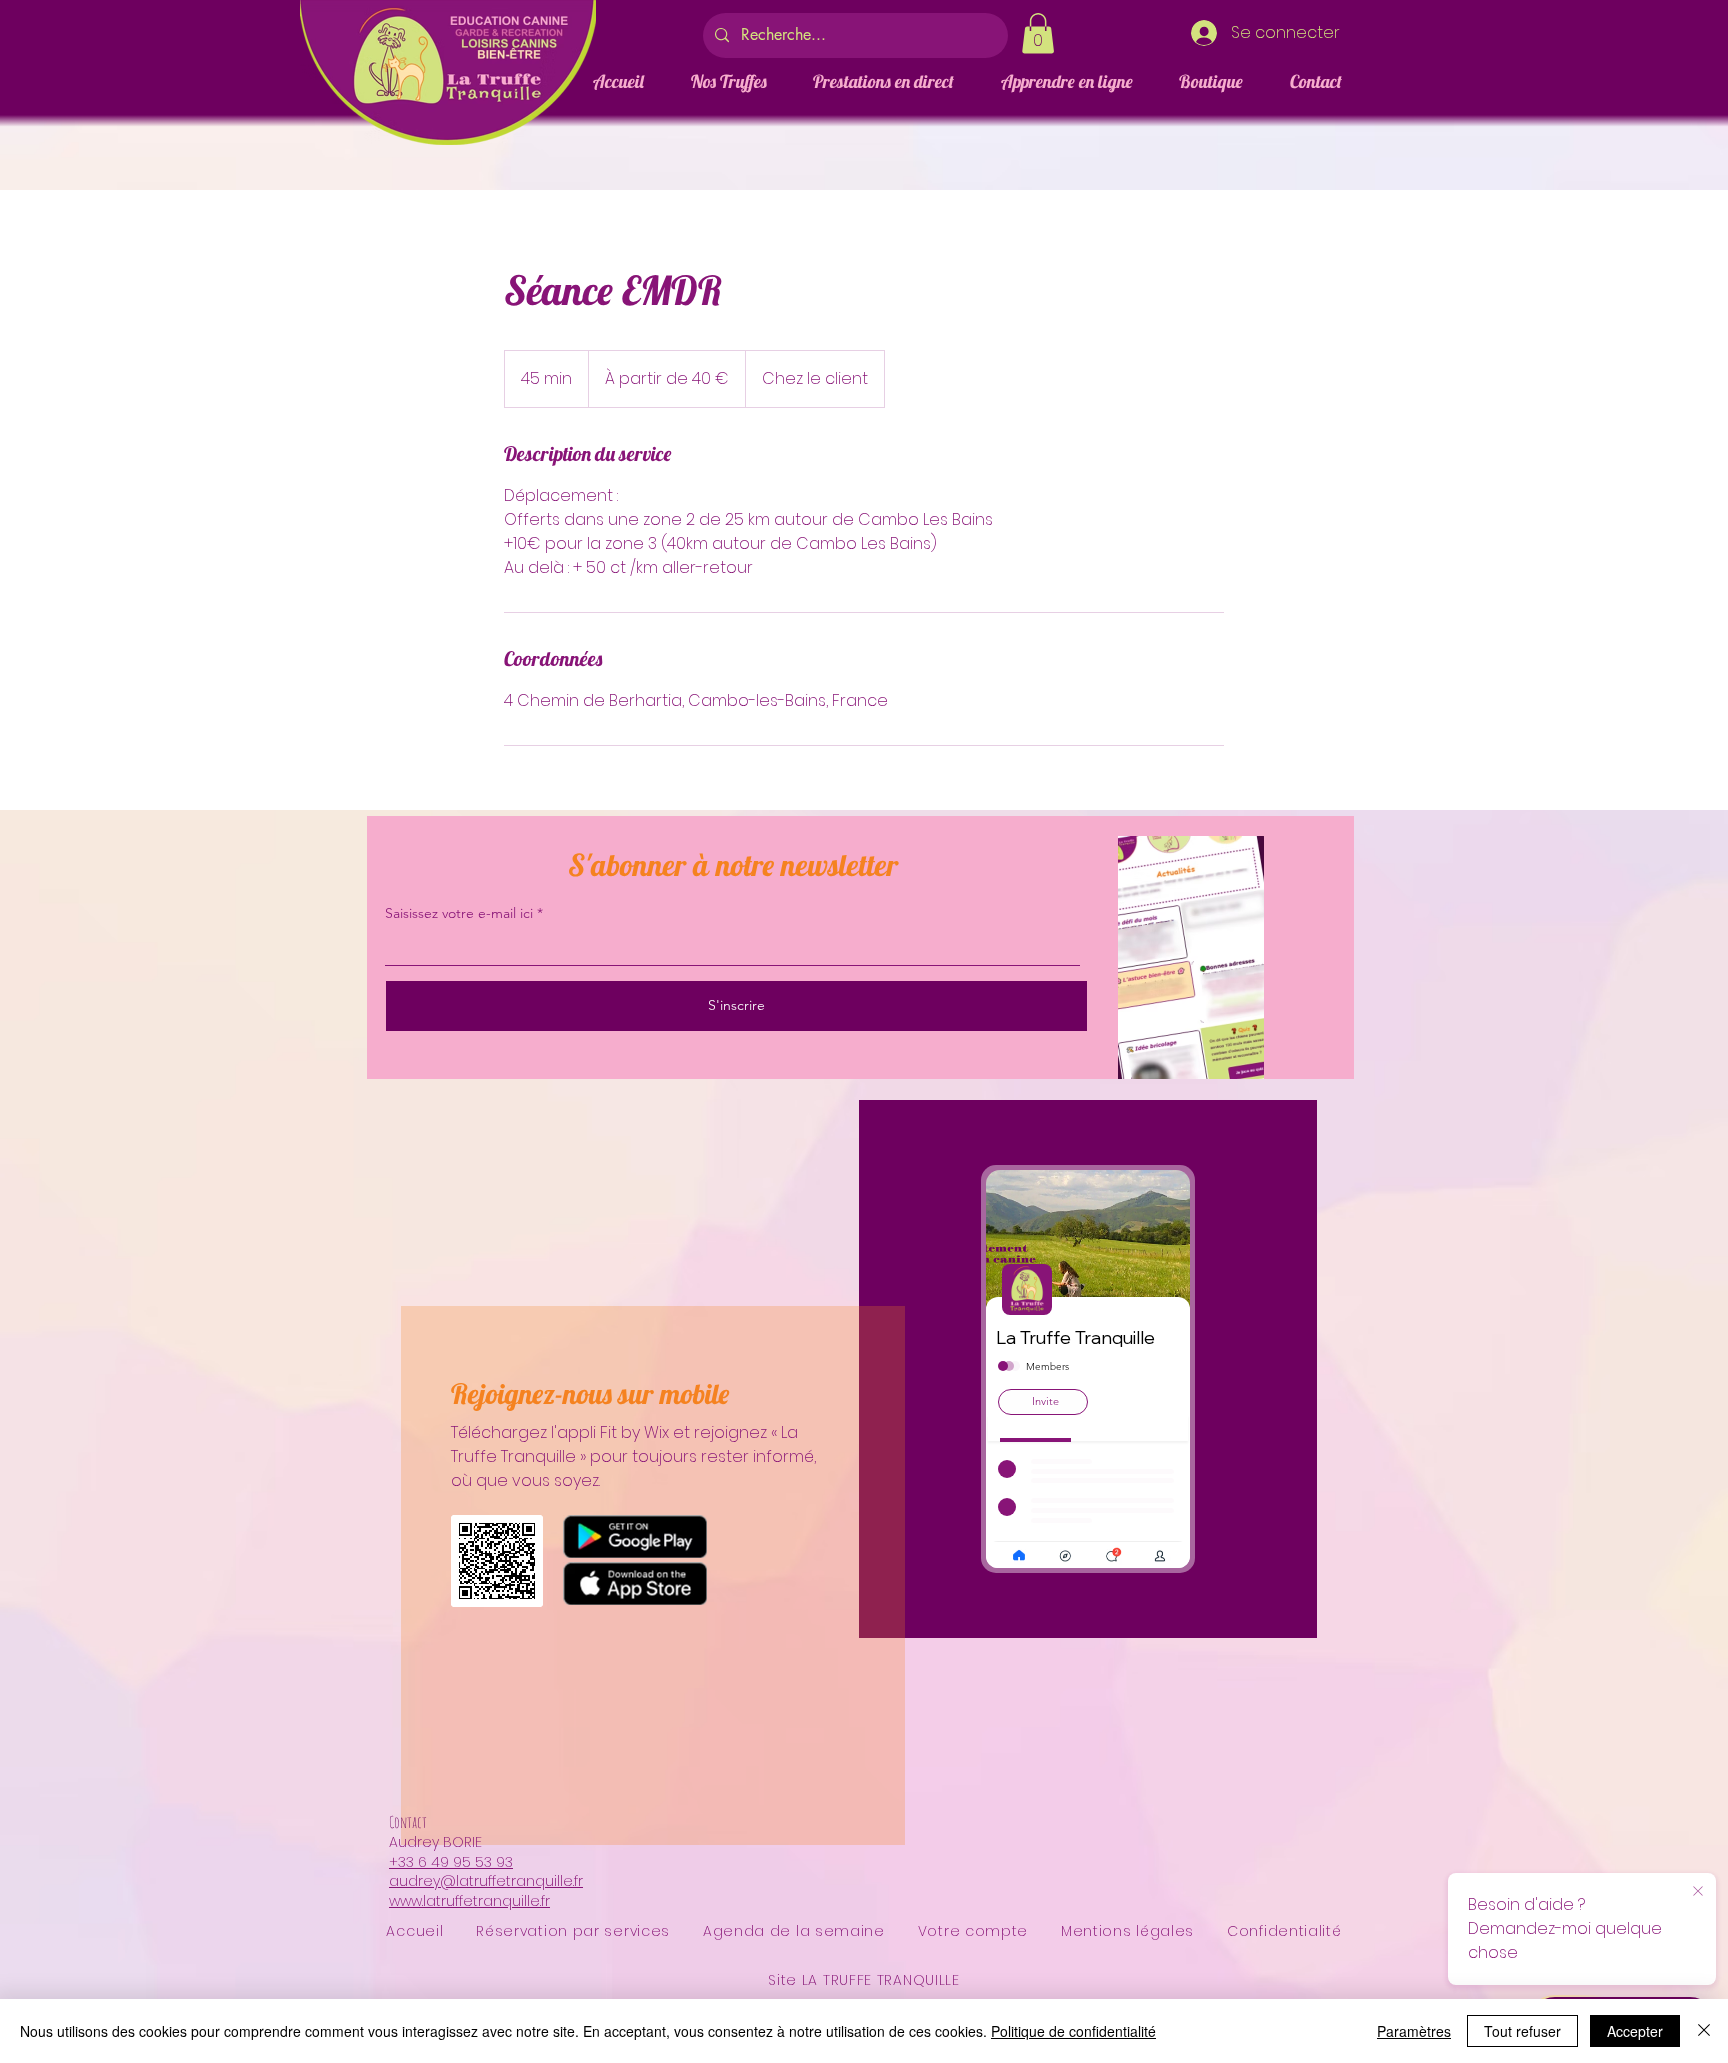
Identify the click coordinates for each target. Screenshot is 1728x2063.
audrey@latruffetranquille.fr (486, 1881)
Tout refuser (1522, 2031)
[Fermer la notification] (1698, 1892)
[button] (1038, 33)
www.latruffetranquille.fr (469, 1901)
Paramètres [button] (1414, 2031)
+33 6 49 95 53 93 (451, 1862)
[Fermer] (1704, 2031)
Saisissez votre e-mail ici (459, 913)
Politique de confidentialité (1073, 2031)
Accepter (1635, 2031)
